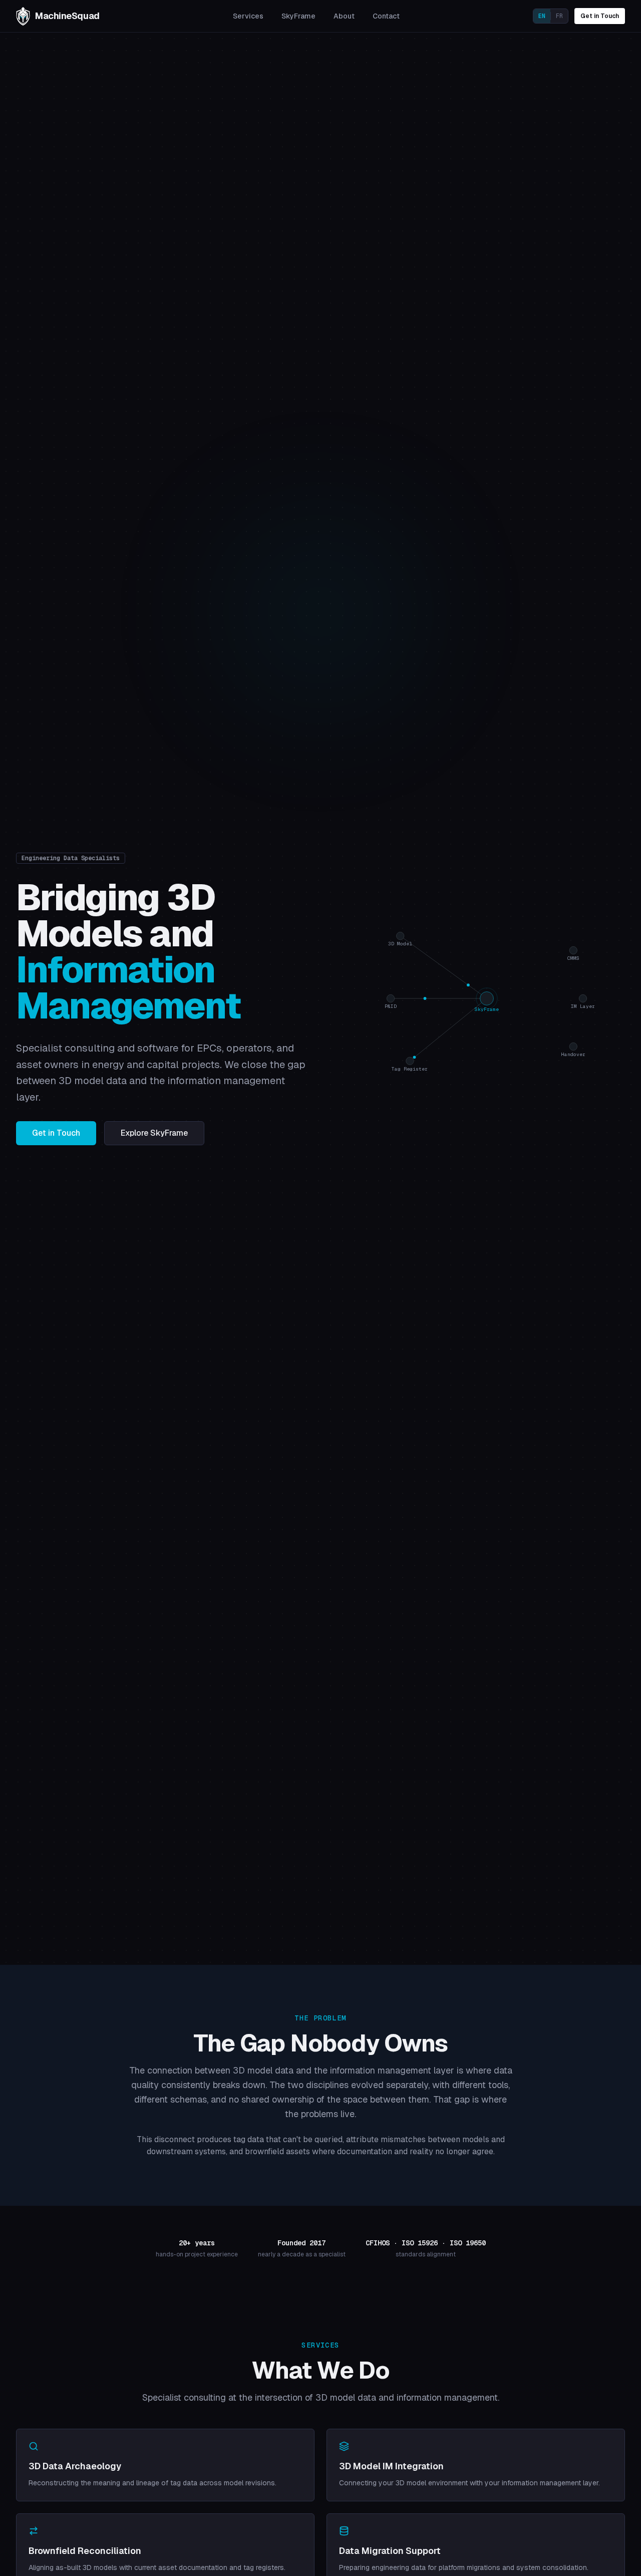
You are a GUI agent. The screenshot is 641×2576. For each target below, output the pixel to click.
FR (559, 16)
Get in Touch (600, 16)
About (344, 16)
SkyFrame (298, 16)
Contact (386, 16)
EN (542, 16)
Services (248, 16)
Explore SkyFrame (154, 1133)
